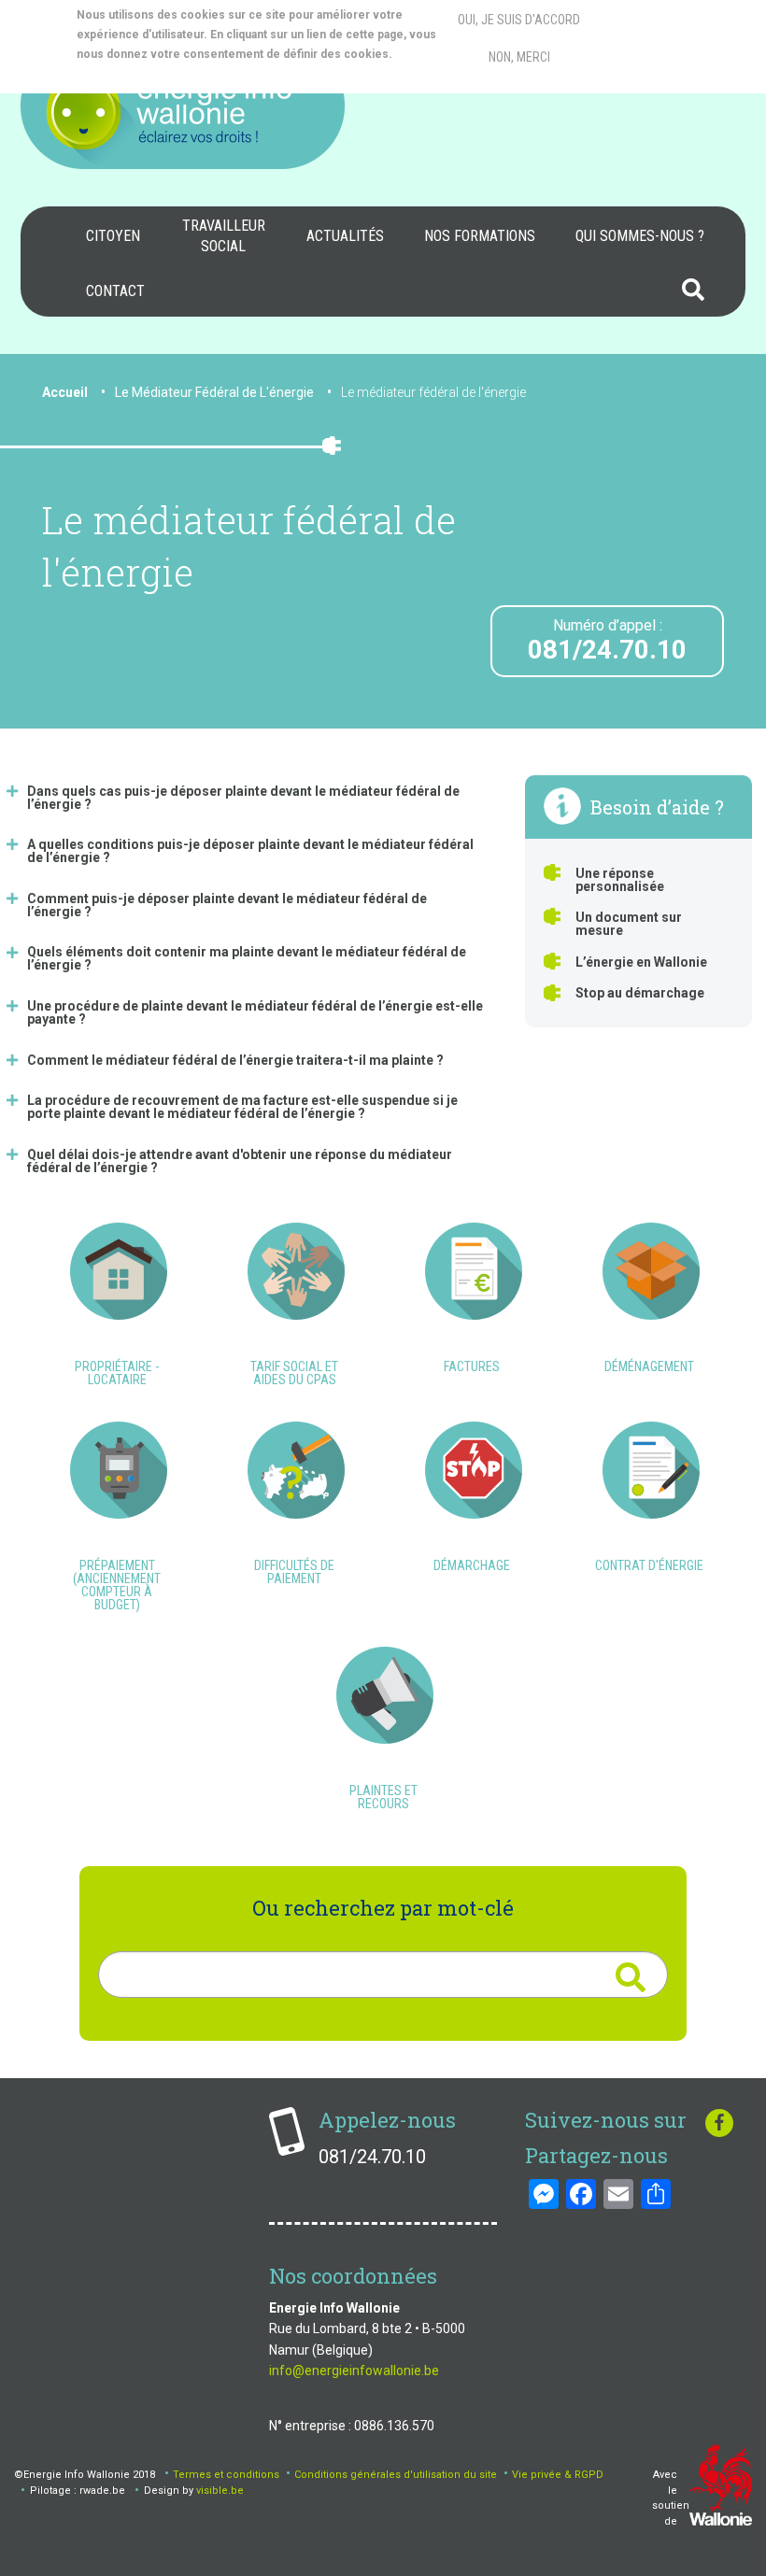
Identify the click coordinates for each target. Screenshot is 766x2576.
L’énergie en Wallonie (641, 962)
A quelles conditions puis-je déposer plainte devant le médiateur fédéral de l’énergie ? (250, 851)
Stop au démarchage (640, 993)
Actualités (345, 236)
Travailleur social (224, 236)
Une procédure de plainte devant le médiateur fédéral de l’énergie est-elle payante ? (255, 1012)
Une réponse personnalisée (620, 880)
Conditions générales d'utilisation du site (396, 2475)
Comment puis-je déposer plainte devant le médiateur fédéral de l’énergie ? (227, 905)
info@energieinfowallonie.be (354, 2371)
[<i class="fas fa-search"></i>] (630, 1977)
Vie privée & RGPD (558, 2475)
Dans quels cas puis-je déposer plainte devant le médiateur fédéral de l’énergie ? (243, 798)
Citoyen (113, 236)
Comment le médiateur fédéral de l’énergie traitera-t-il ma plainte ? (235, 1060)
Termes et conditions (226, 2475)
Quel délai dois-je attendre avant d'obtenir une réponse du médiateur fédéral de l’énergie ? (240, 1161)
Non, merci (519, 57)
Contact (115, 291)
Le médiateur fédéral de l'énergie (433, 392)
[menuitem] (113, 236)
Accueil (65, 392)
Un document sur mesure (629, 924)
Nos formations (480, 236)
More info (152, 74)
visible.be (220, 2491)
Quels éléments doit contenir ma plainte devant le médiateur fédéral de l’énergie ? (247, 958)
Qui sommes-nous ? (640, 236)
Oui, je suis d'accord (519, 20)
